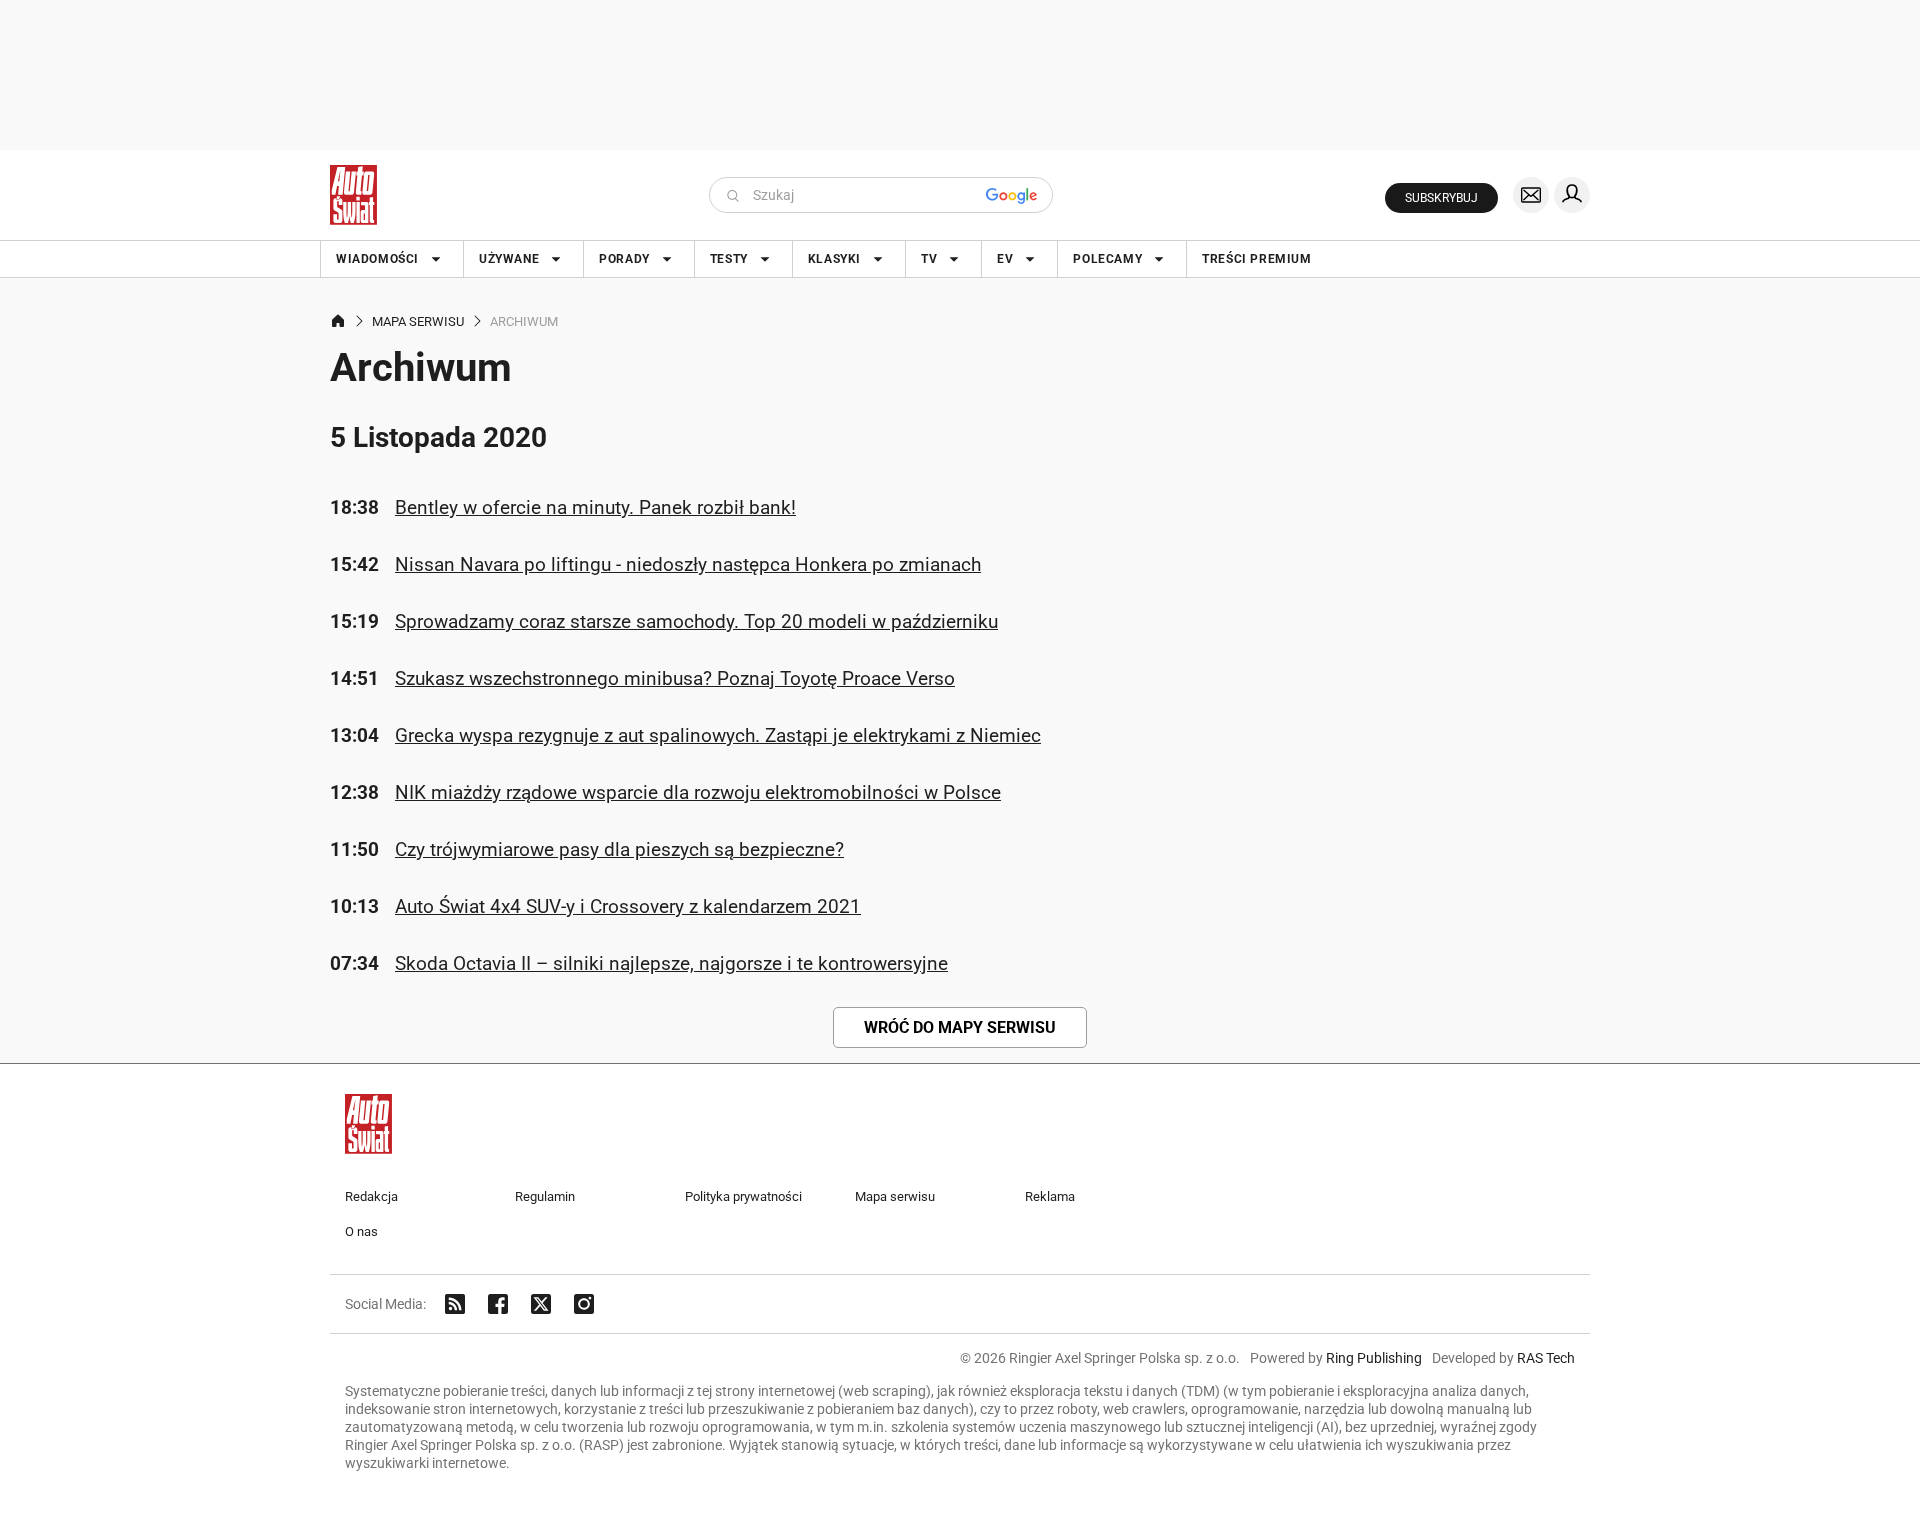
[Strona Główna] (353, 195)
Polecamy (1107, 259)
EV (1005, 259)
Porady (624, 259)
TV (929, 259)
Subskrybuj (1441, 198)
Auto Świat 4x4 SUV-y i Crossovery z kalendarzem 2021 (628, 906)
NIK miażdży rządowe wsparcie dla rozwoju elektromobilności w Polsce (698, 792)
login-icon (1572, 195)
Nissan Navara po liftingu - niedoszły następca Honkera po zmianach (688, 564)
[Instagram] (584, 1304)
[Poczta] (1531, 195)
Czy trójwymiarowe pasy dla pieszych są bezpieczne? (619, 849)
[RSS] (455, 1304)
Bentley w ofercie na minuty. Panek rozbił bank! (595, 507)
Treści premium (1256, 259)
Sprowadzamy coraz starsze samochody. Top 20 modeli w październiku (696, 621)
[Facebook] (498, 1304)
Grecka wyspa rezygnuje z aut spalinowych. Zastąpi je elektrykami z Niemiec (718, 735)
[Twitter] (541, 1304)
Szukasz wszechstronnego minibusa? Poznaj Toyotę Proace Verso (675, 678)
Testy (729, 259)
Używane (509, 259)
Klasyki (834, 259)
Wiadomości (377, 259)
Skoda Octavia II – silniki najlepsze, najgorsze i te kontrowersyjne (671, 963)
